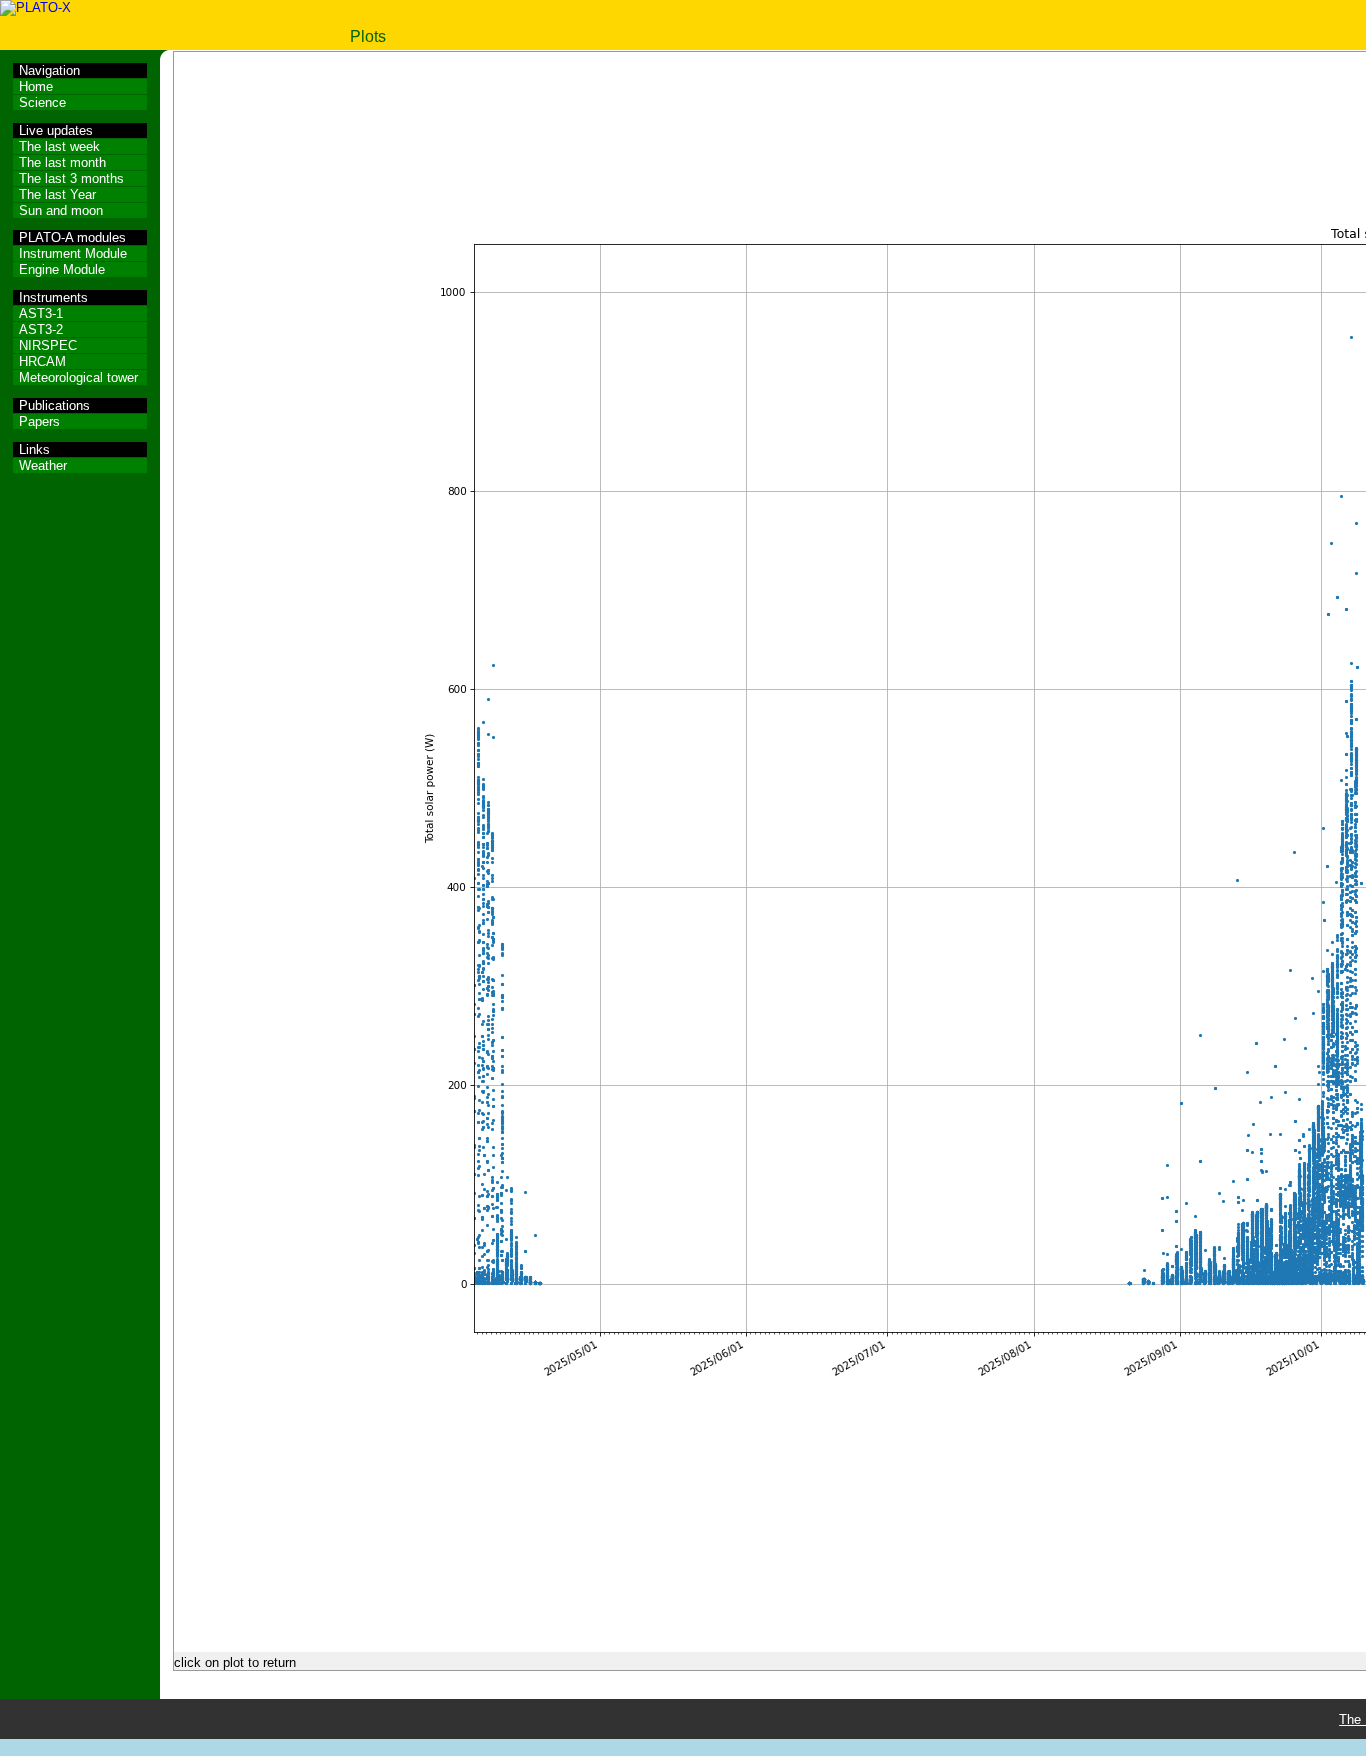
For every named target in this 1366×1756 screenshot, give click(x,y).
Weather (43, 465)
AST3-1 (41, 313)
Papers (39, 421)
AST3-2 (41, 329)
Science (42, 102)
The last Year (57, 194)
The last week (59, 146)
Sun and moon (61, 210)
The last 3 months (71, 178)
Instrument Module (73, 253)
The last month (62, 162)
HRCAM (42, 361)
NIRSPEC (48, 345)
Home (36, 86)
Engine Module (62, 269)
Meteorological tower (78, 377)
